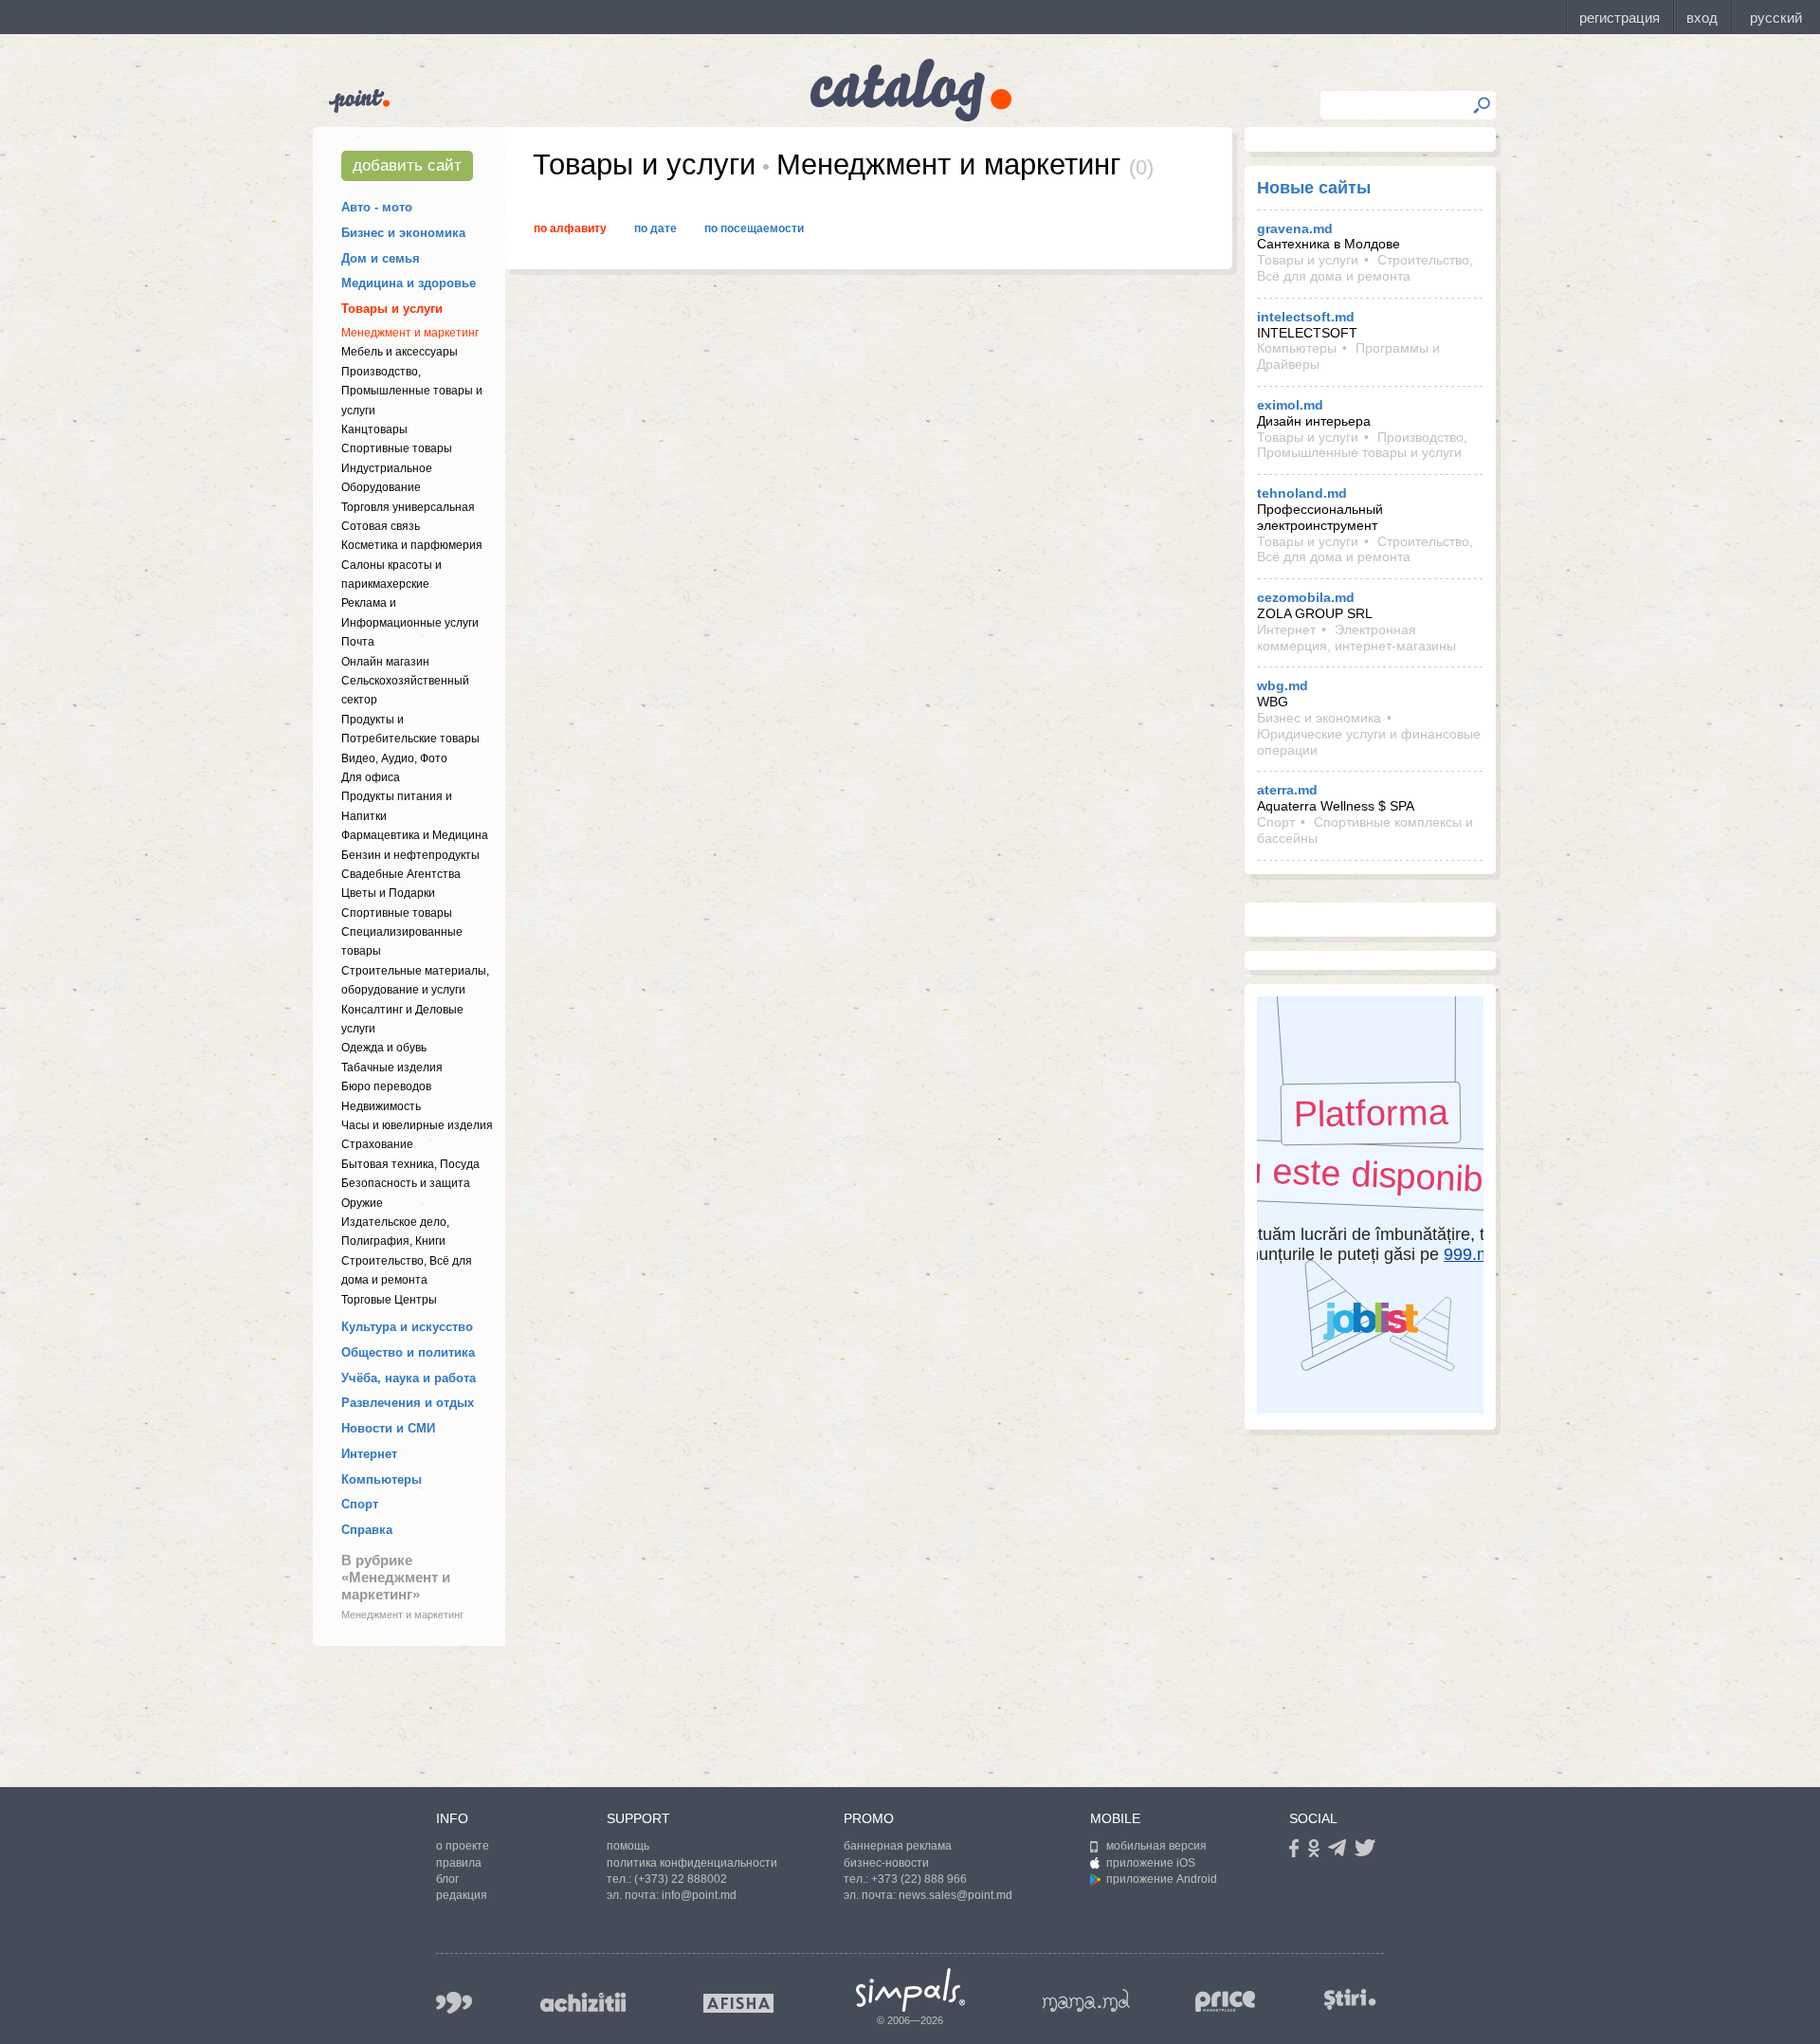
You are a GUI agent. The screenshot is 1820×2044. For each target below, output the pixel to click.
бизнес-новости (886, 1863)
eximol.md (1290, 405)
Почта (358, 642)
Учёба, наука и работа (409, 1378)
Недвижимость (381, 1106)
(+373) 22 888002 (681, 1879)
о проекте (463, 1846)
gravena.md (1295, 228)
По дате (655, 228)
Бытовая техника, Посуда (410, 1164)
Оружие (362, 1203)
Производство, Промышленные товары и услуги (412, 391)
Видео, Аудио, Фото (394, 758)
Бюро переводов (386, 1086)
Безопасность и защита (406, 1183)
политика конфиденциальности (692, 1863)
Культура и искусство (407, 1327)
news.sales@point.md (955, 1895)
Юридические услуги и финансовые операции (1369, 742)
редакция (462, 1895)
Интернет (369, 1454)
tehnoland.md (1302, 493)
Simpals (910, 1990)
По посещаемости (754, 228)
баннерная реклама (898, 1846)
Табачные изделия (392, 1068)
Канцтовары (374, 429)
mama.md (1086, 2000)
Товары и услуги (392, 309)
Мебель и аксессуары (400, 352)
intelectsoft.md (1306, 317)
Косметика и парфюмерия (412, 545)
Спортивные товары (397, 448)
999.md (454, 2003)
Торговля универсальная (408, 507)
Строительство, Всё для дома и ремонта (1365, 268)
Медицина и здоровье (409, 283)
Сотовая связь (381, 526)
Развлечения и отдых (408, 1403)
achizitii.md (583, 2002)
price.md (1226, 2002)
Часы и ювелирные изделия (417, 1125)
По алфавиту (570, 228)
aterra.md (1287, 790)
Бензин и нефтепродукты (410, 855)
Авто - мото (377, 207)
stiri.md (1350, 1999)
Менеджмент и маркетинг (410, 333)
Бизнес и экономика (403, 233)
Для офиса (371, 777)
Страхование (377, 1144)
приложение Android (1162, 1879)
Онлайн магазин (385, 662)
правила (459, 1863)
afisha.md (738, 2003)
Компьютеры (382, 1479)
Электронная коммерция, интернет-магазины (1356, 638)
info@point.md (699, 1895)
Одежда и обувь (384, 1048)
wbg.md (1283, 685)
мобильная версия (1156, 1846)
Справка (367, 1530)
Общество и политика (408, 1352)
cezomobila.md (1306, 597)
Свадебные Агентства (401, 874)
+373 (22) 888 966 (919, 1879)
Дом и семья (381, 258)
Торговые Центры (389, 1300)
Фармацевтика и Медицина (415, 835)
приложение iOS (1151, 1863)
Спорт (360, 1504)
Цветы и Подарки (388, 893)
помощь (628, 1846)
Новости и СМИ (388, 1428)
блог (447, 1879)
